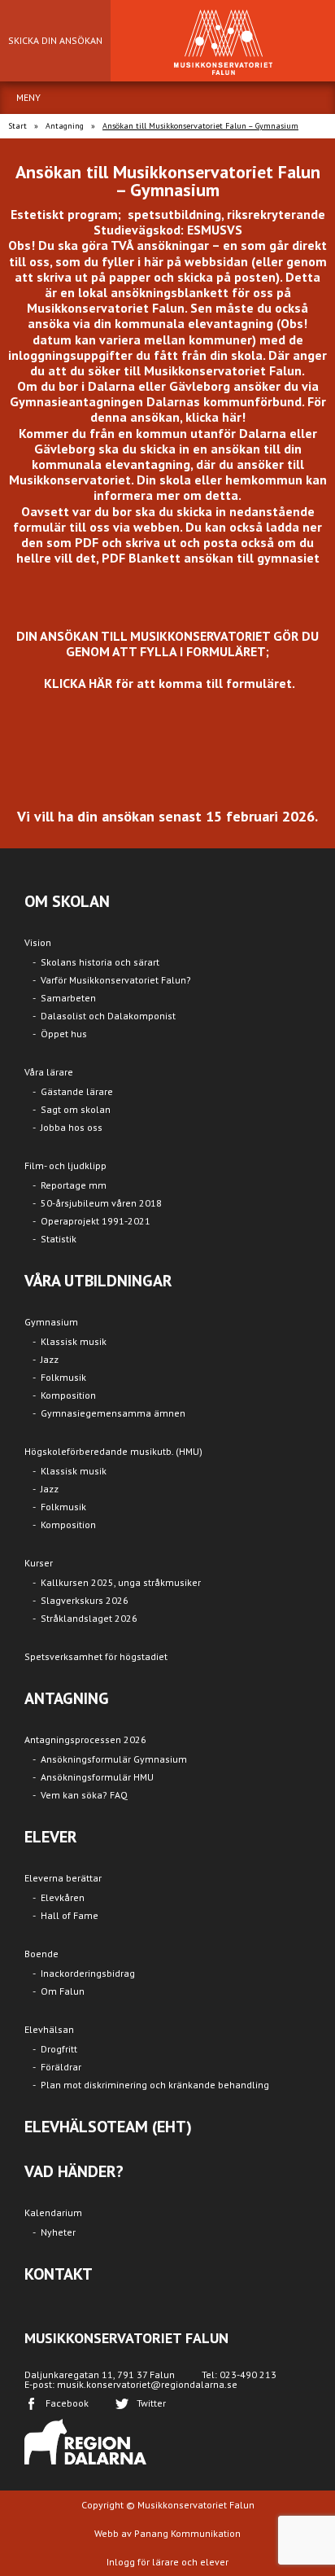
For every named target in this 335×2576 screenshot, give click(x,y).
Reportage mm (74, 1185)
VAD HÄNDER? (74, 2171)
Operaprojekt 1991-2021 (96, 1221)
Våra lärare (49, 1072)
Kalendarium (53, 2212)
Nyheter (58, 2232)
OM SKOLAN (67, 901)
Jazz (50, 1359)
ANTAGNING (67, 1698)
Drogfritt (59, 2049)
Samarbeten (68, 998)
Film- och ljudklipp (65, 1165)
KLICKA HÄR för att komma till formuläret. (170, 683)
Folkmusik (63, 1377)
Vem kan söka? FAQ (84, 1795)
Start (17, 126)
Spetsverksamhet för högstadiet (96, 1656)
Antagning (65, 126)
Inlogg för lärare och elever (167, 2562)
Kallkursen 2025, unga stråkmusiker (121, 1582)
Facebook (67, 2403)
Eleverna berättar (63, 1878)
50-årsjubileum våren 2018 (101, 1203)
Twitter (151, 2403)
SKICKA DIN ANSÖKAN (55, 40)
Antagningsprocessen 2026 (85, 1739)
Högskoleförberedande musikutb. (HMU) (113, 1451)
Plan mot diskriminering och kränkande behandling (155, 2085)
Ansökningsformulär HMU (97, 1777)
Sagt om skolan (76, 1109)
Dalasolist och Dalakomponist (108, 1016)
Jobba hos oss (72, 1127)
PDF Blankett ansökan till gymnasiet (211, 558)
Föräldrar (61, 2067)
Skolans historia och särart (100, 962)
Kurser (39, 1563)
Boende (41, 1954)
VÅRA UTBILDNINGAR (98, 1281)
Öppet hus (64, 1034)
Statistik (59, 1239)
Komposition (68, 1395)
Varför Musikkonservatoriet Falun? (116, 980)
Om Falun (63, 1991)
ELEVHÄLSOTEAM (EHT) (108, 2127)
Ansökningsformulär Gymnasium (114, 1759)
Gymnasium (51, 1322)
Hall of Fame (70, 1915)
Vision (38, 942)
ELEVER (51, 1837)
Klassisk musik (74, 1341)
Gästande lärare (77, 1091)
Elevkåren (63, 1897)
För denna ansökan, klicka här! (208, 409)
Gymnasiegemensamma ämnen (113, 1413)
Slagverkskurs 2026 (85, 1600)
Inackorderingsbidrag (88, 1973)
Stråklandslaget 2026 (89, 1618)
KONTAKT (59, 2274)
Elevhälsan (49, 2029)
